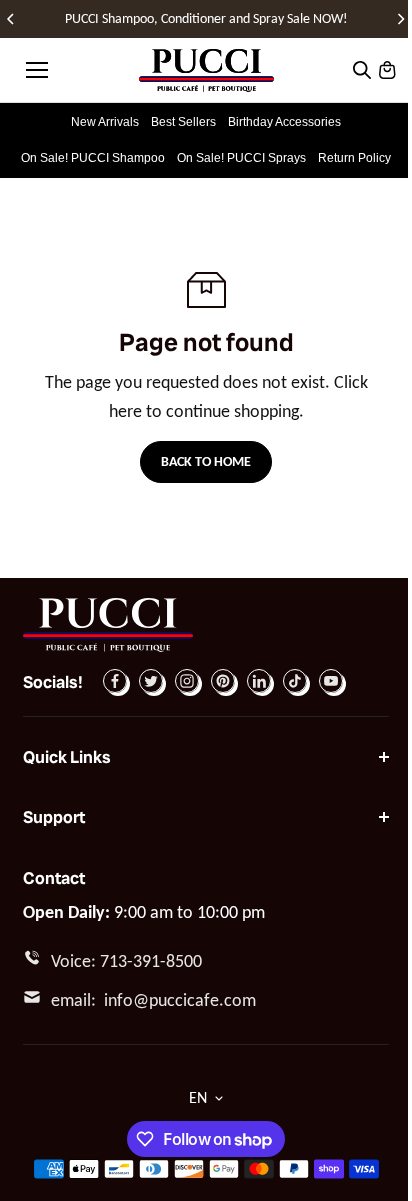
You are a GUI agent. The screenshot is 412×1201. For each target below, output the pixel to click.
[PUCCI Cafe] (206, 70)
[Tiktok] (295, 681)
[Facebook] (115, 681)
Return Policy (354, 158)
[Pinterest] (223, 681)
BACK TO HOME (206, 461)
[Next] (400, 19)
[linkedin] (259, 681)
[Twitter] (151, 681)
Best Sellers (183, 122)
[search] (362, 70)
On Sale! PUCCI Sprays (241, 158)
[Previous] (12, 19)
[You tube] (331, 681)
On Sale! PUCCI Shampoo (93, 158)
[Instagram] (187, 681)
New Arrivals (105, 122)
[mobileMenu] (37, 70)
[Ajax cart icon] (387, 70)
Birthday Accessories (284, 122)
